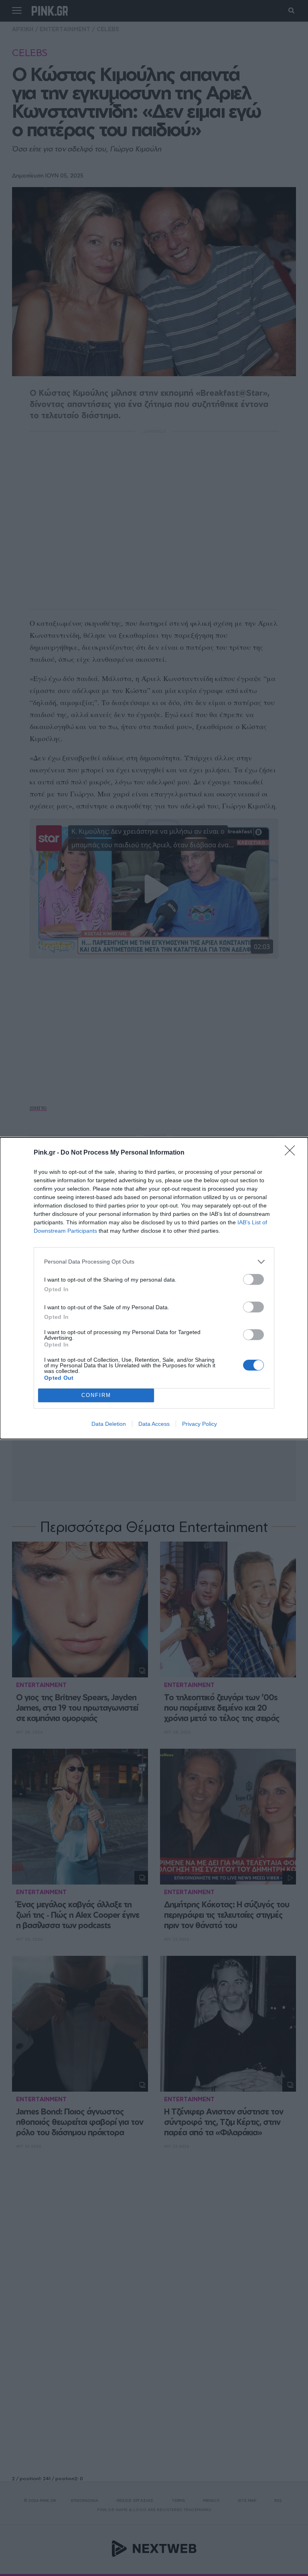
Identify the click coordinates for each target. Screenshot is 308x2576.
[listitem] (154, 1262)
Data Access (154, 1424)
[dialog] (154, 1288)
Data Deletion (109, 1424)
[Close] (292, 1153)
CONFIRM (96, 1395)
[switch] (253, 1279)
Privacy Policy (200, 1424)
